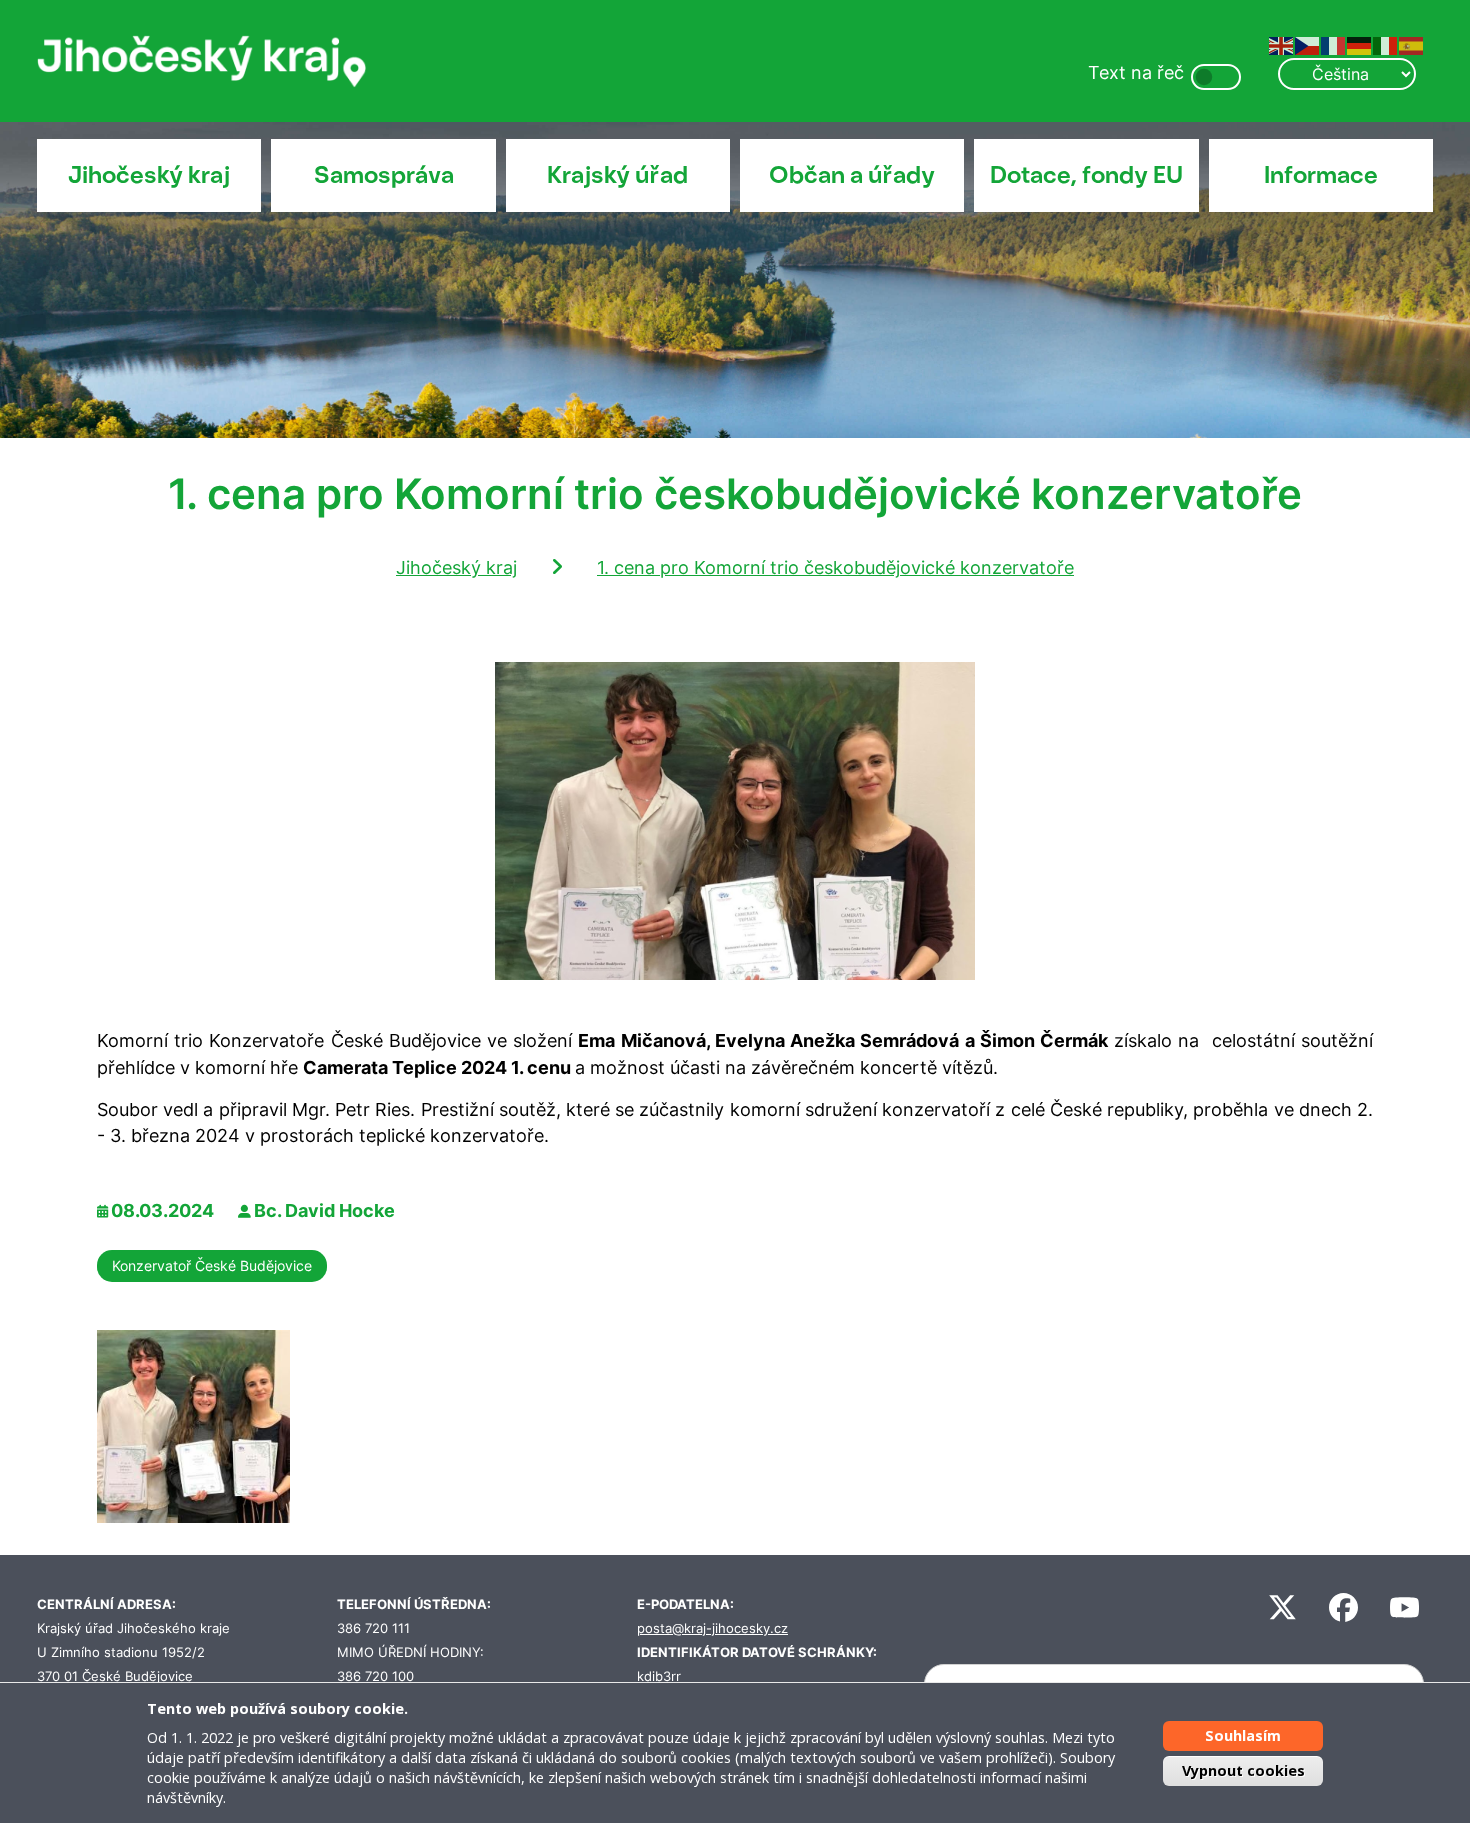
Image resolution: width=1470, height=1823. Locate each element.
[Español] (1412, 44)
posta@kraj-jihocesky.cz (712, 1628)
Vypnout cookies (1243, 1769)
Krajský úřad (617, 175)
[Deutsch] (1360, 44)
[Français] (1334, 44)
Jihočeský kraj (149, 175)
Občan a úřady (852, 175)
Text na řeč (1136, 72)
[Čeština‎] (1308, 44)
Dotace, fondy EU (1086, 175)
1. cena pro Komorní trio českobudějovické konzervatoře (835, 567)
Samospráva (384, 175)
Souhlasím (1243, 1735)
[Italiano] (1386, 44)
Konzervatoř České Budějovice (212, 1265)
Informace (1321, 175)
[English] (1282, 44)
